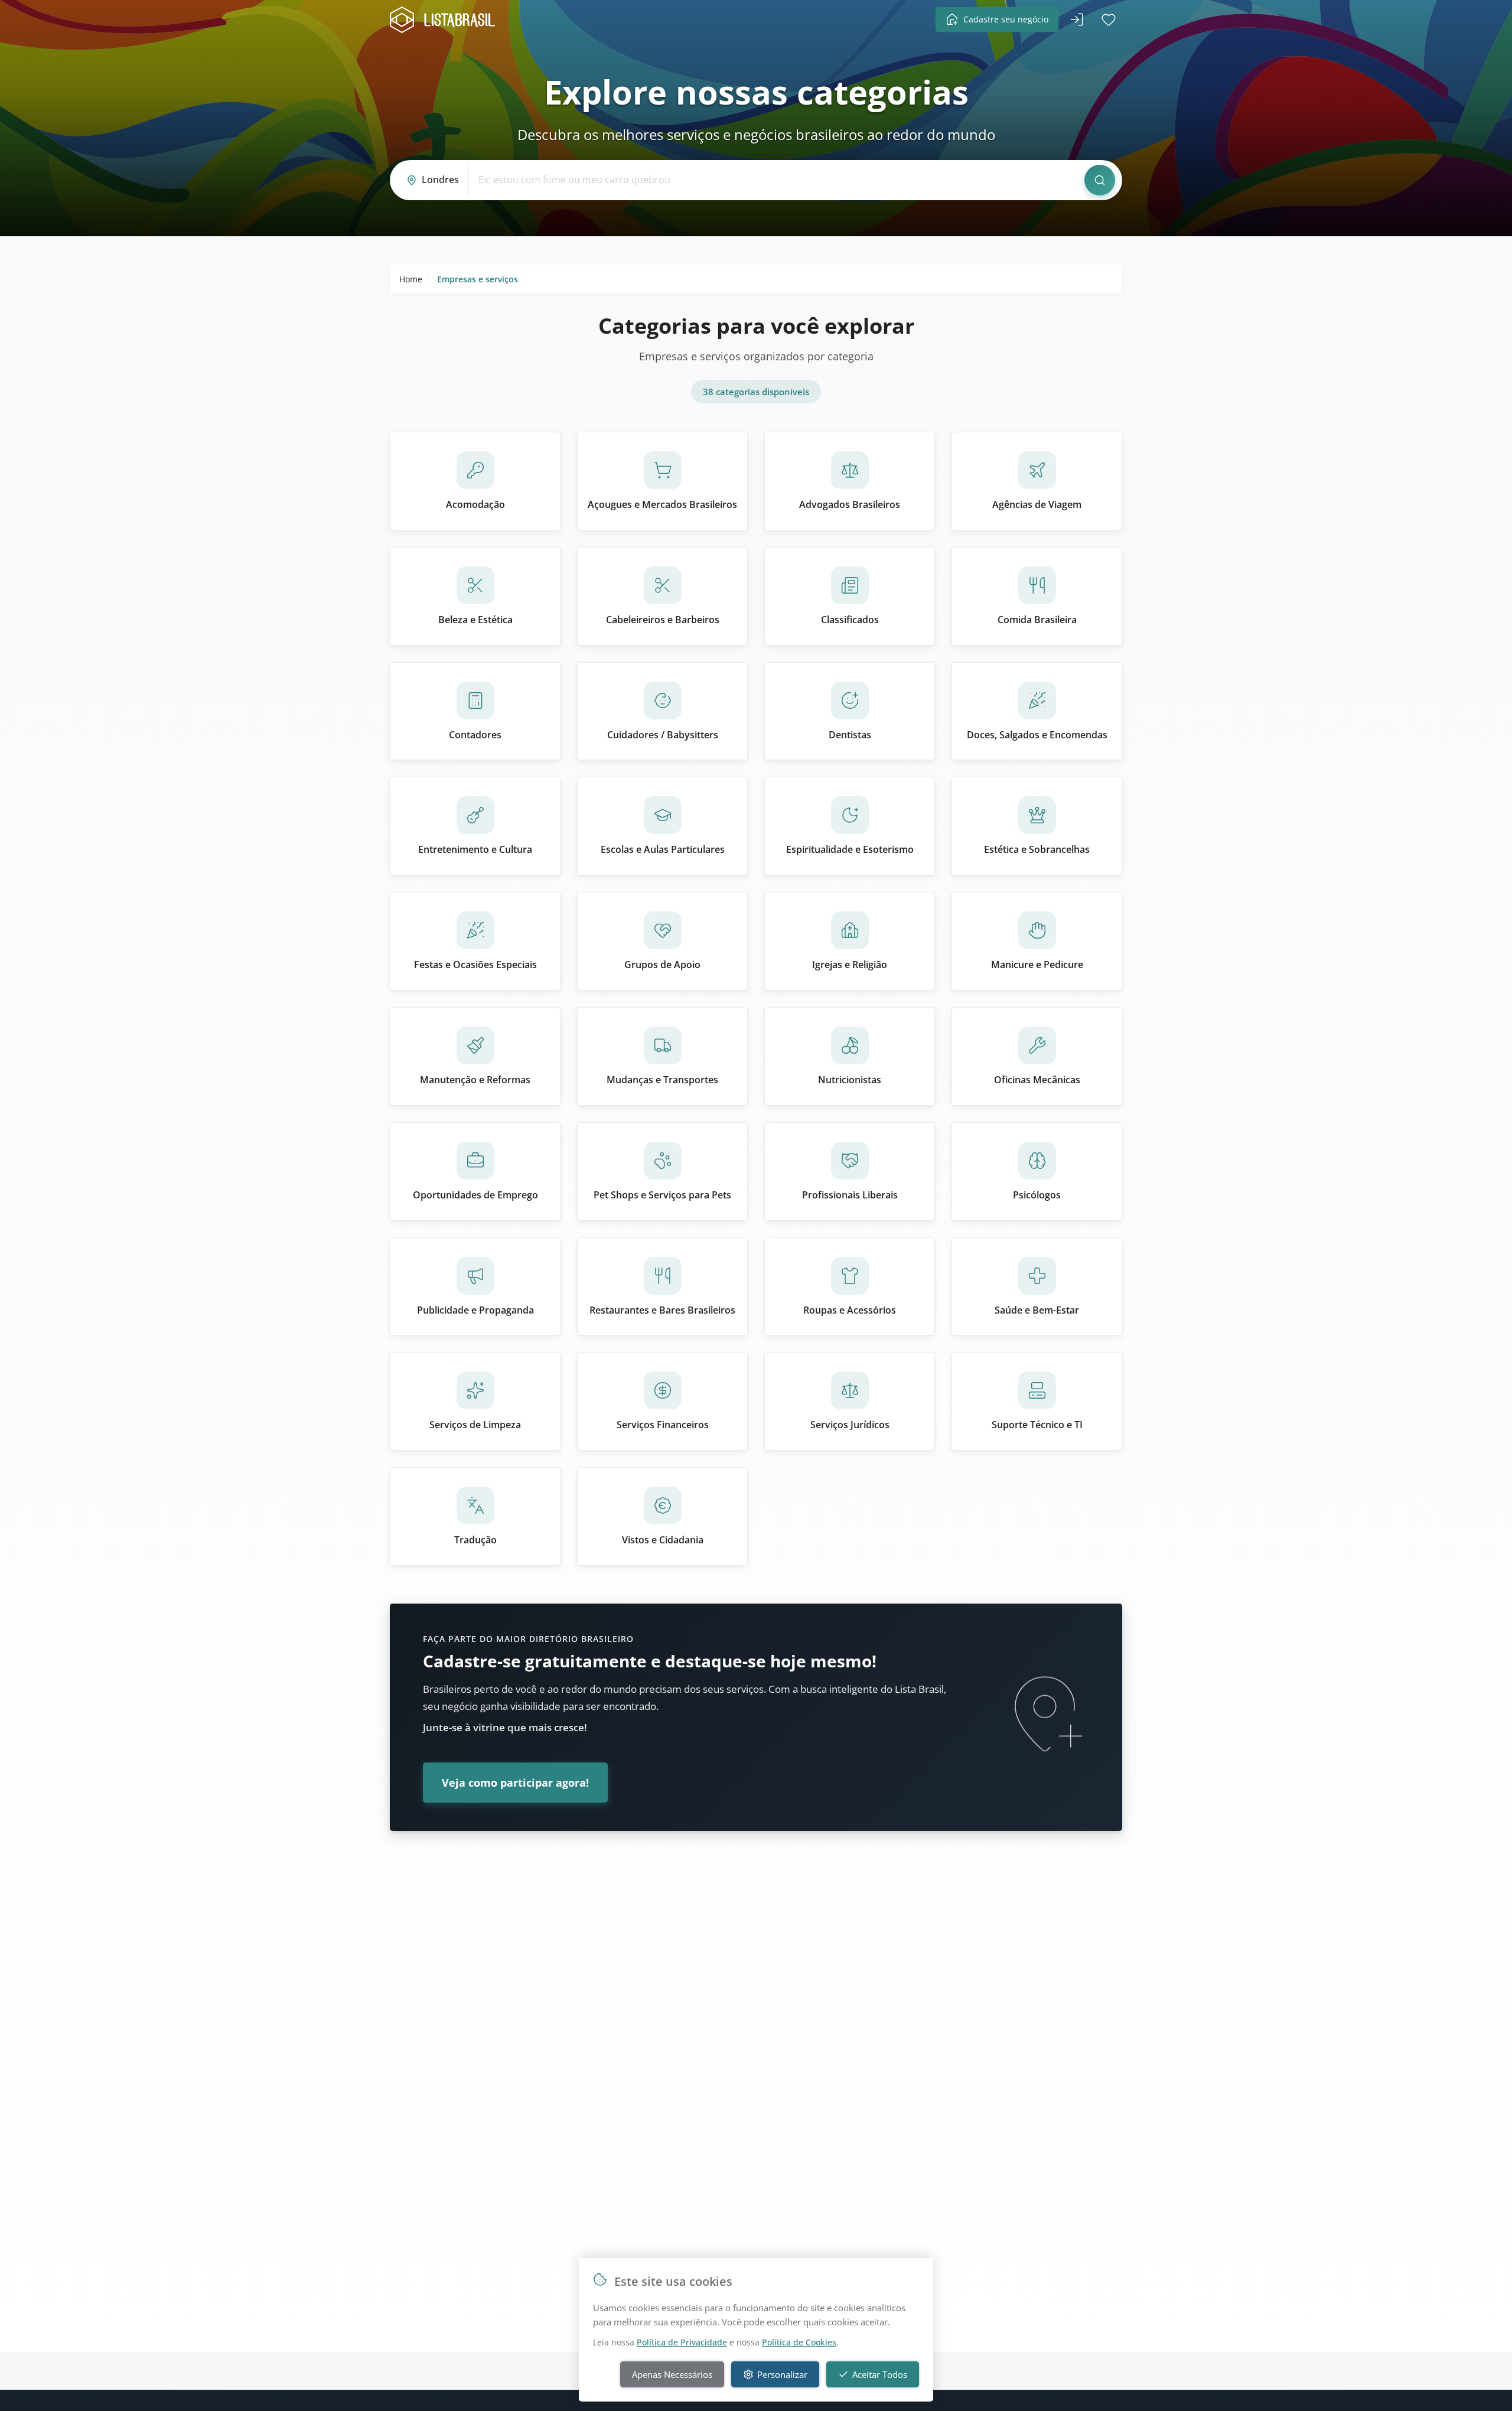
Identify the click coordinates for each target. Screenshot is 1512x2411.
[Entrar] (1077, 19)
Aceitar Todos (880, 2374)
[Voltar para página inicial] (446, 20)
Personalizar (782, 2374)
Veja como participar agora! (515, 1783)
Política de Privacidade (682, 2342)
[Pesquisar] (1100, 180)
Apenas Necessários (672, 2374)
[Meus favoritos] (1109, 19)
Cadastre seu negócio (1006, 19)
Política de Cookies (799, 2342)
